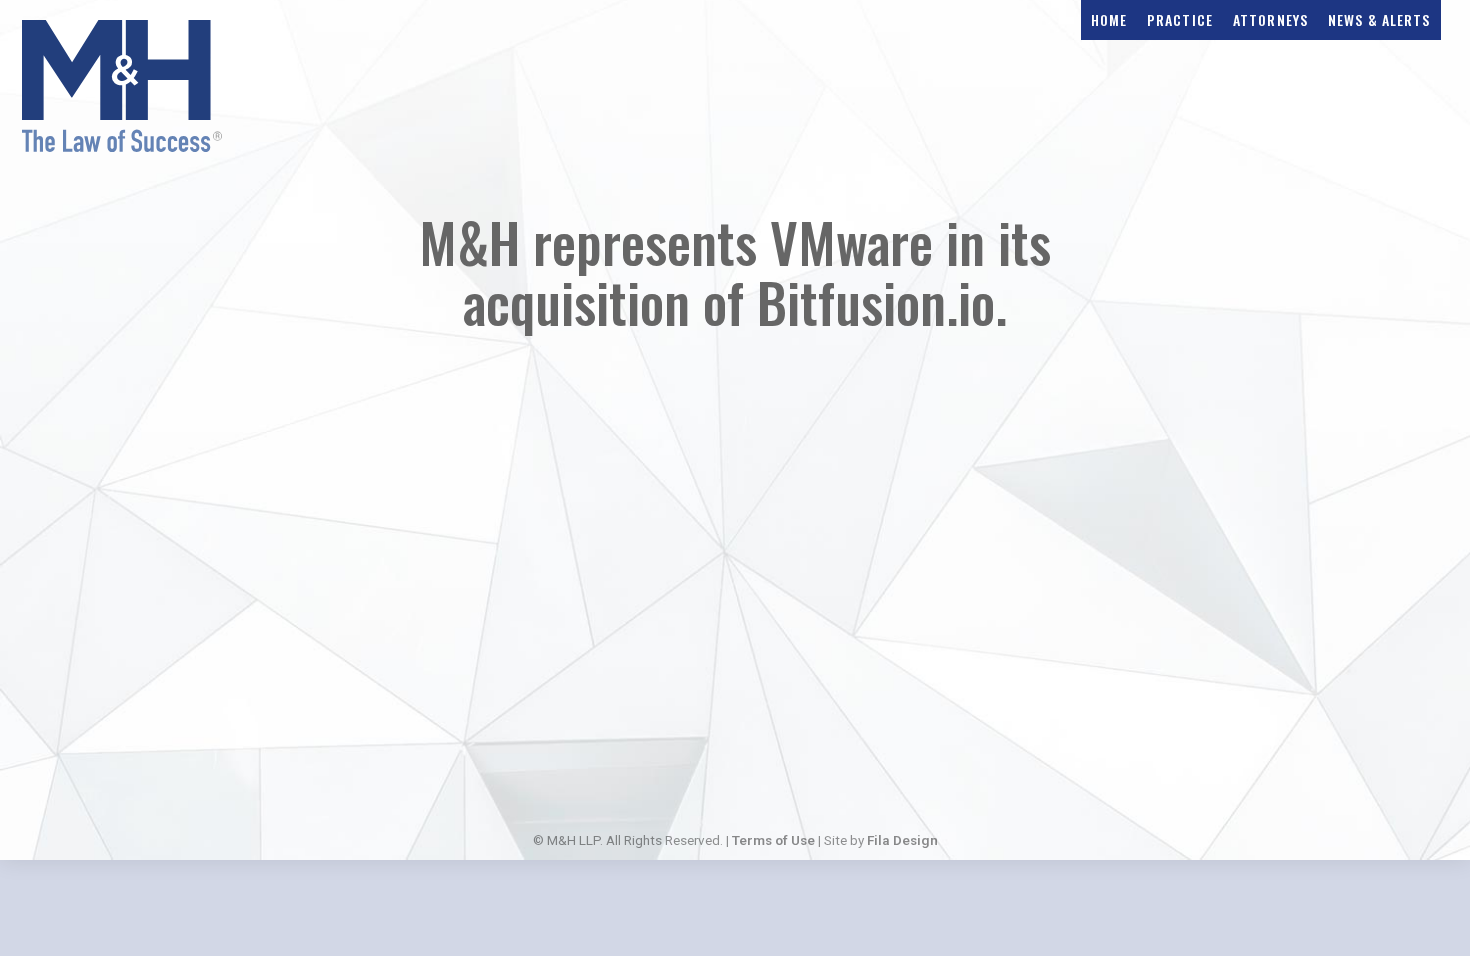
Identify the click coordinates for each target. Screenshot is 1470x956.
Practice (1180, 19)
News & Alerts (1379, 19)
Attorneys (1270, 19)
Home (1109, 19)
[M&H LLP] (122, 145)
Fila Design (902, 840)
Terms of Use (773, 840)
